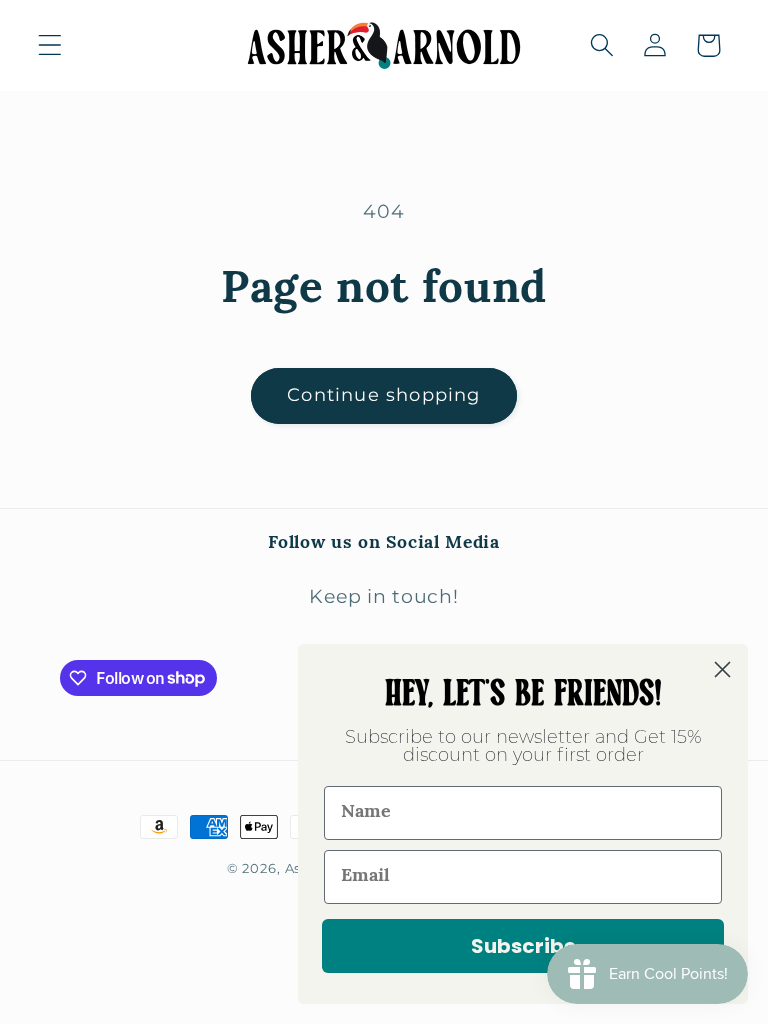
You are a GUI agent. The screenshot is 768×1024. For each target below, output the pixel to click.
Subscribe (523, 946)
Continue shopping (383, 395)
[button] (50, 45)
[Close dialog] (722, 669)
